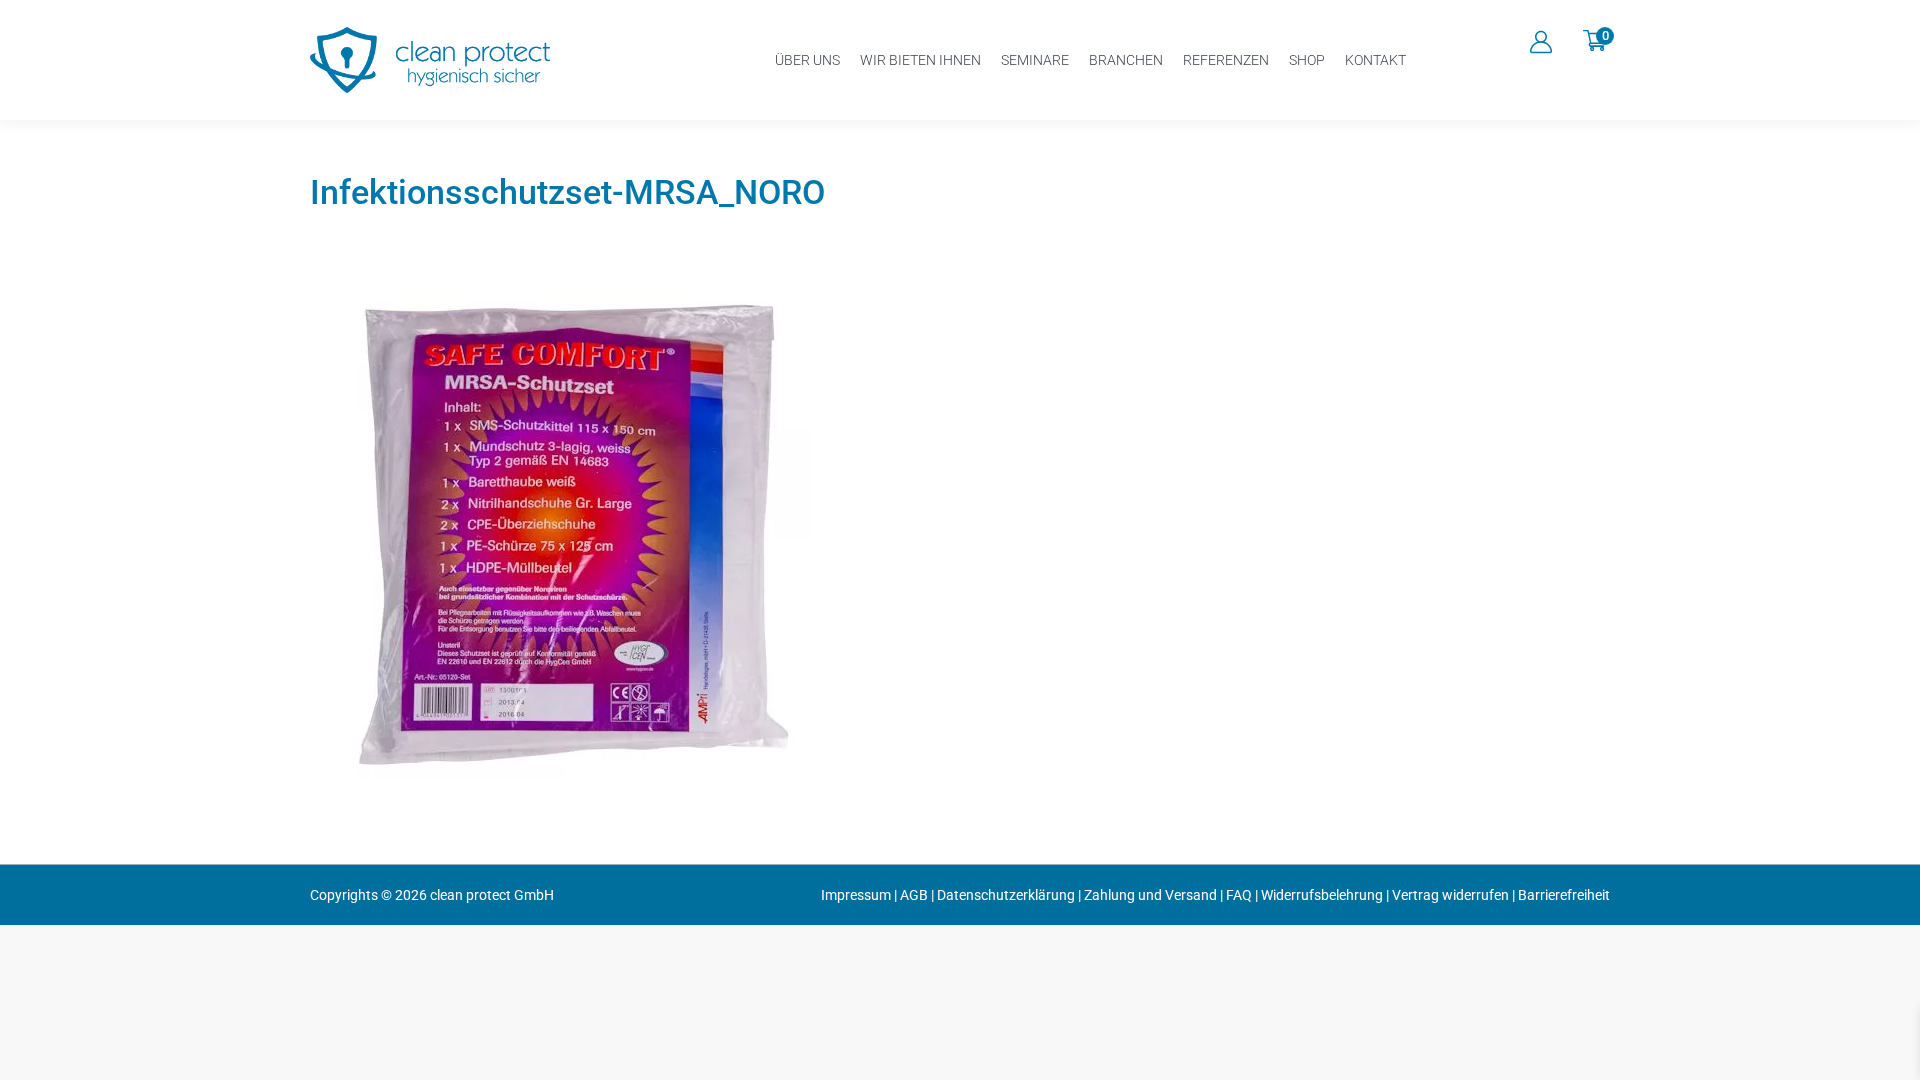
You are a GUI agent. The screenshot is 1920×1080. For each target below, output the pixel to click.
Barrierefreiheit (1564, 895)
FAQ (1239, 895)
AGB (914, 895)
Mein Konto (1540, 42)
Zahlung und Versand (1150, 895)
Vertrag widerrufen (1450, 895)
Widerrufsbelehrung (1322, 895)
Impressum (856, 895)
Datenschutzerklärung (1006, 895)
